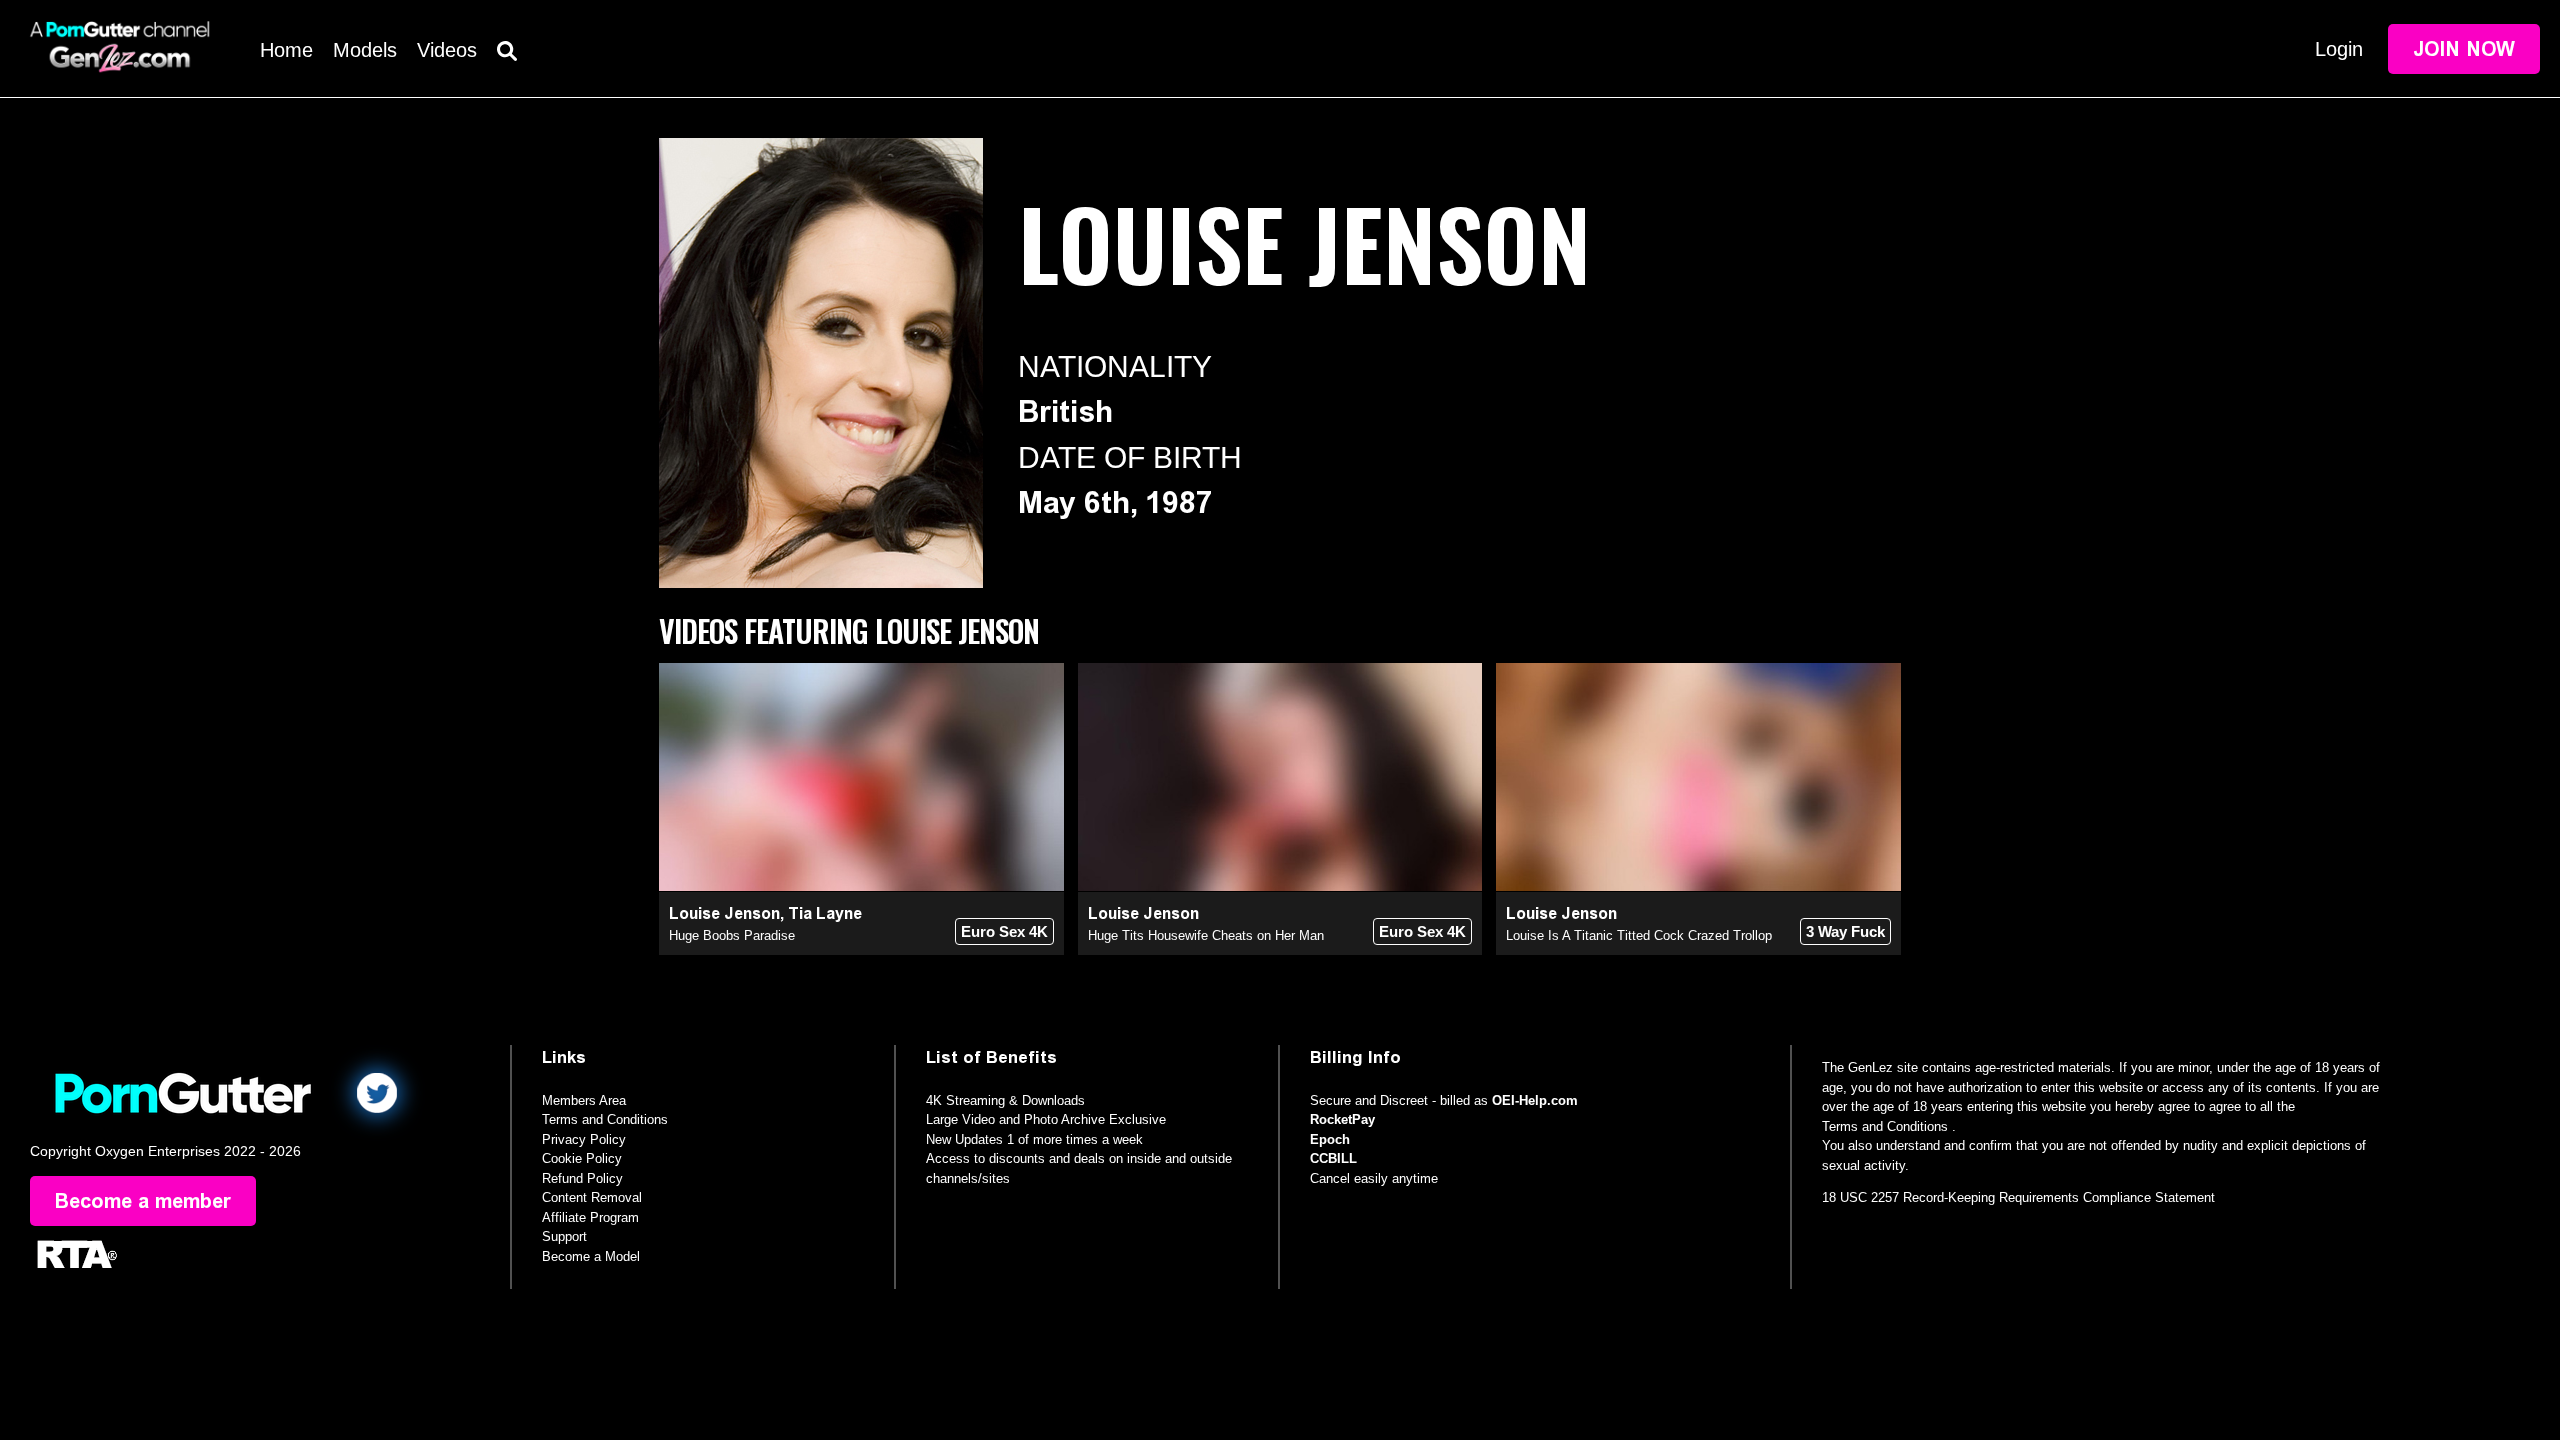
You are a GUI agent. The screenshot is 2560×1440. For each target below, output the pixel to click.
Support (564, 1236)
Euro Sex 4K (1004, 931)
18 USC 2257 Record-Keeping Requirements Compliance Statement (2018, 1197)
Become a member (143, 1201)
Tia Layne (825, 913)
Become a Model (591, 1256)
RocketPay (1342, 1119)
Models (365, 50)
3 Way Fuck (1845, 931)
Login (2339, 49)
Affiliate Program (590, 1217)
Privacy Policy (584, 1139)
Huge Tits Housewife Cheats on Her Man (1206, 935)
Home (286, 50)
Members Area (584, 1100)
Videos (447, 50)
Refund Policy (582, 1178)
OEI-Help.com (1535, 1100)
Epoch (1330, 1139)
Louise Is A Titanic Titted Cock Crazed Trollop (1639, 935)
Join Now (2464, 49)
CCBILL (1333, 1158)
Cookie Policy (582, 1158)
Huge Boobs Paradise (732, 935)
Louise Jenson (724, 913)
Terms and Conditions (605, 1119)
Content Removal (592, 1197)
